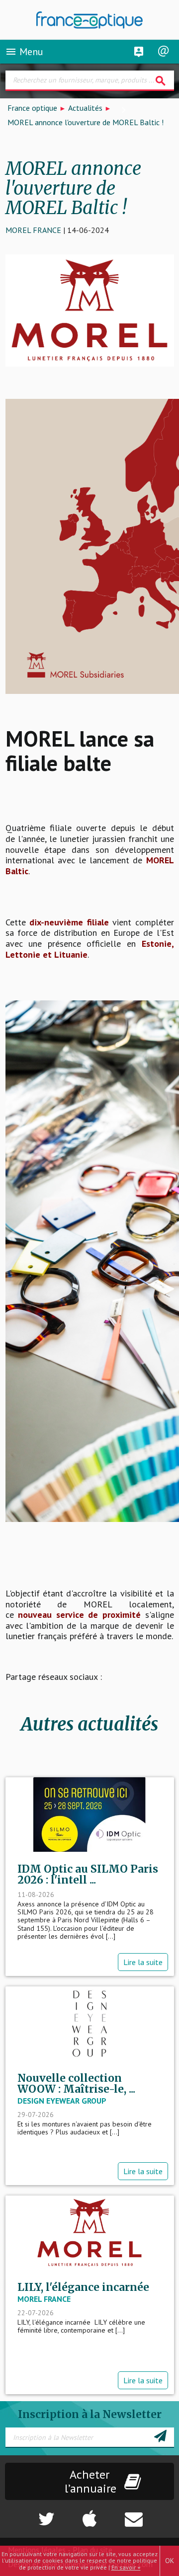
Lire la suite (143, 1962)
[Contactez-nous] (149, 2514)
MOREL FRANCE (33, 230)
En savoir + (126, 2567)
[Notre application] (90, 2514)
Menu (24, 52)
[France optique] (90, 20)
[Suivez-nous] (30, 2514)
